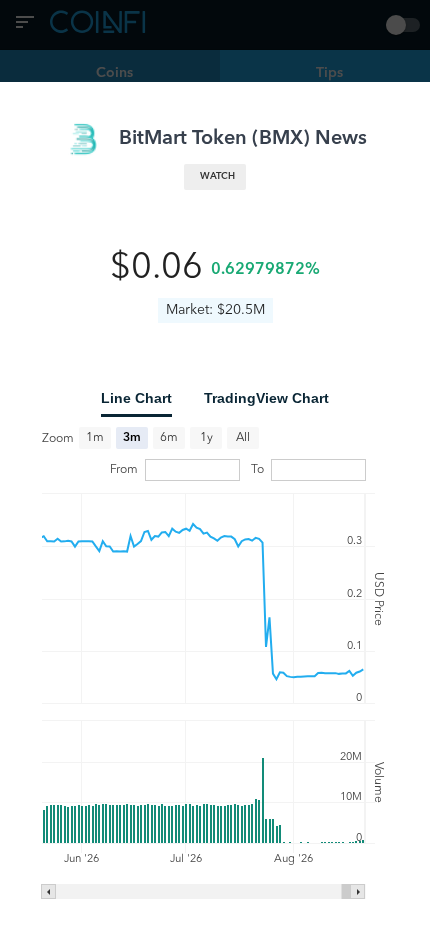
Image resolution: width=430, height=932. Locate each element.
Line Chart (136, 398)
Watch (217, 176)
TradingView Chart (266, 398)
